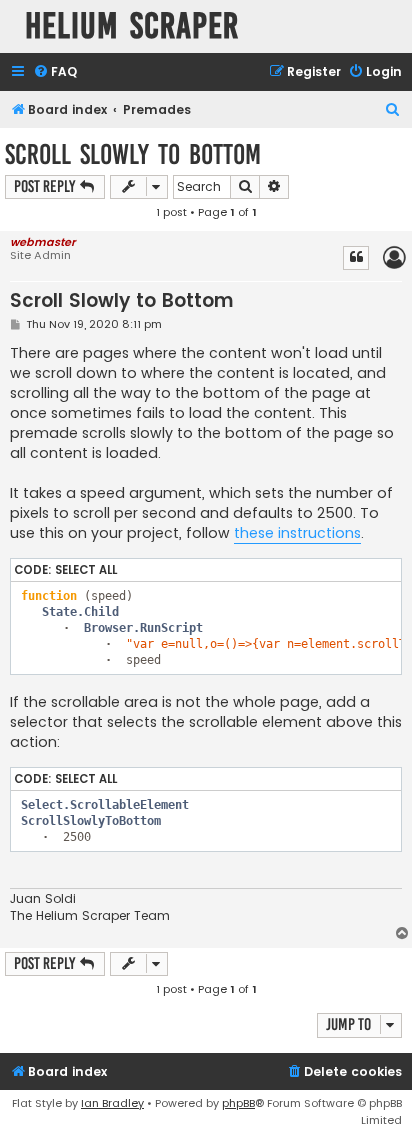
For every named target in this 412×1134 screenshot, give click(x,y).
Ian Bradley (112, 1103)
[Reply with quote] (356, 258)
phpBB (238, 1103)
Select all (86, 570)
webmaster (42, 242)
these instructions (297, 533)
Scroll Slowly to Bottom (133, 154)
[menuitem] (55, 72)
